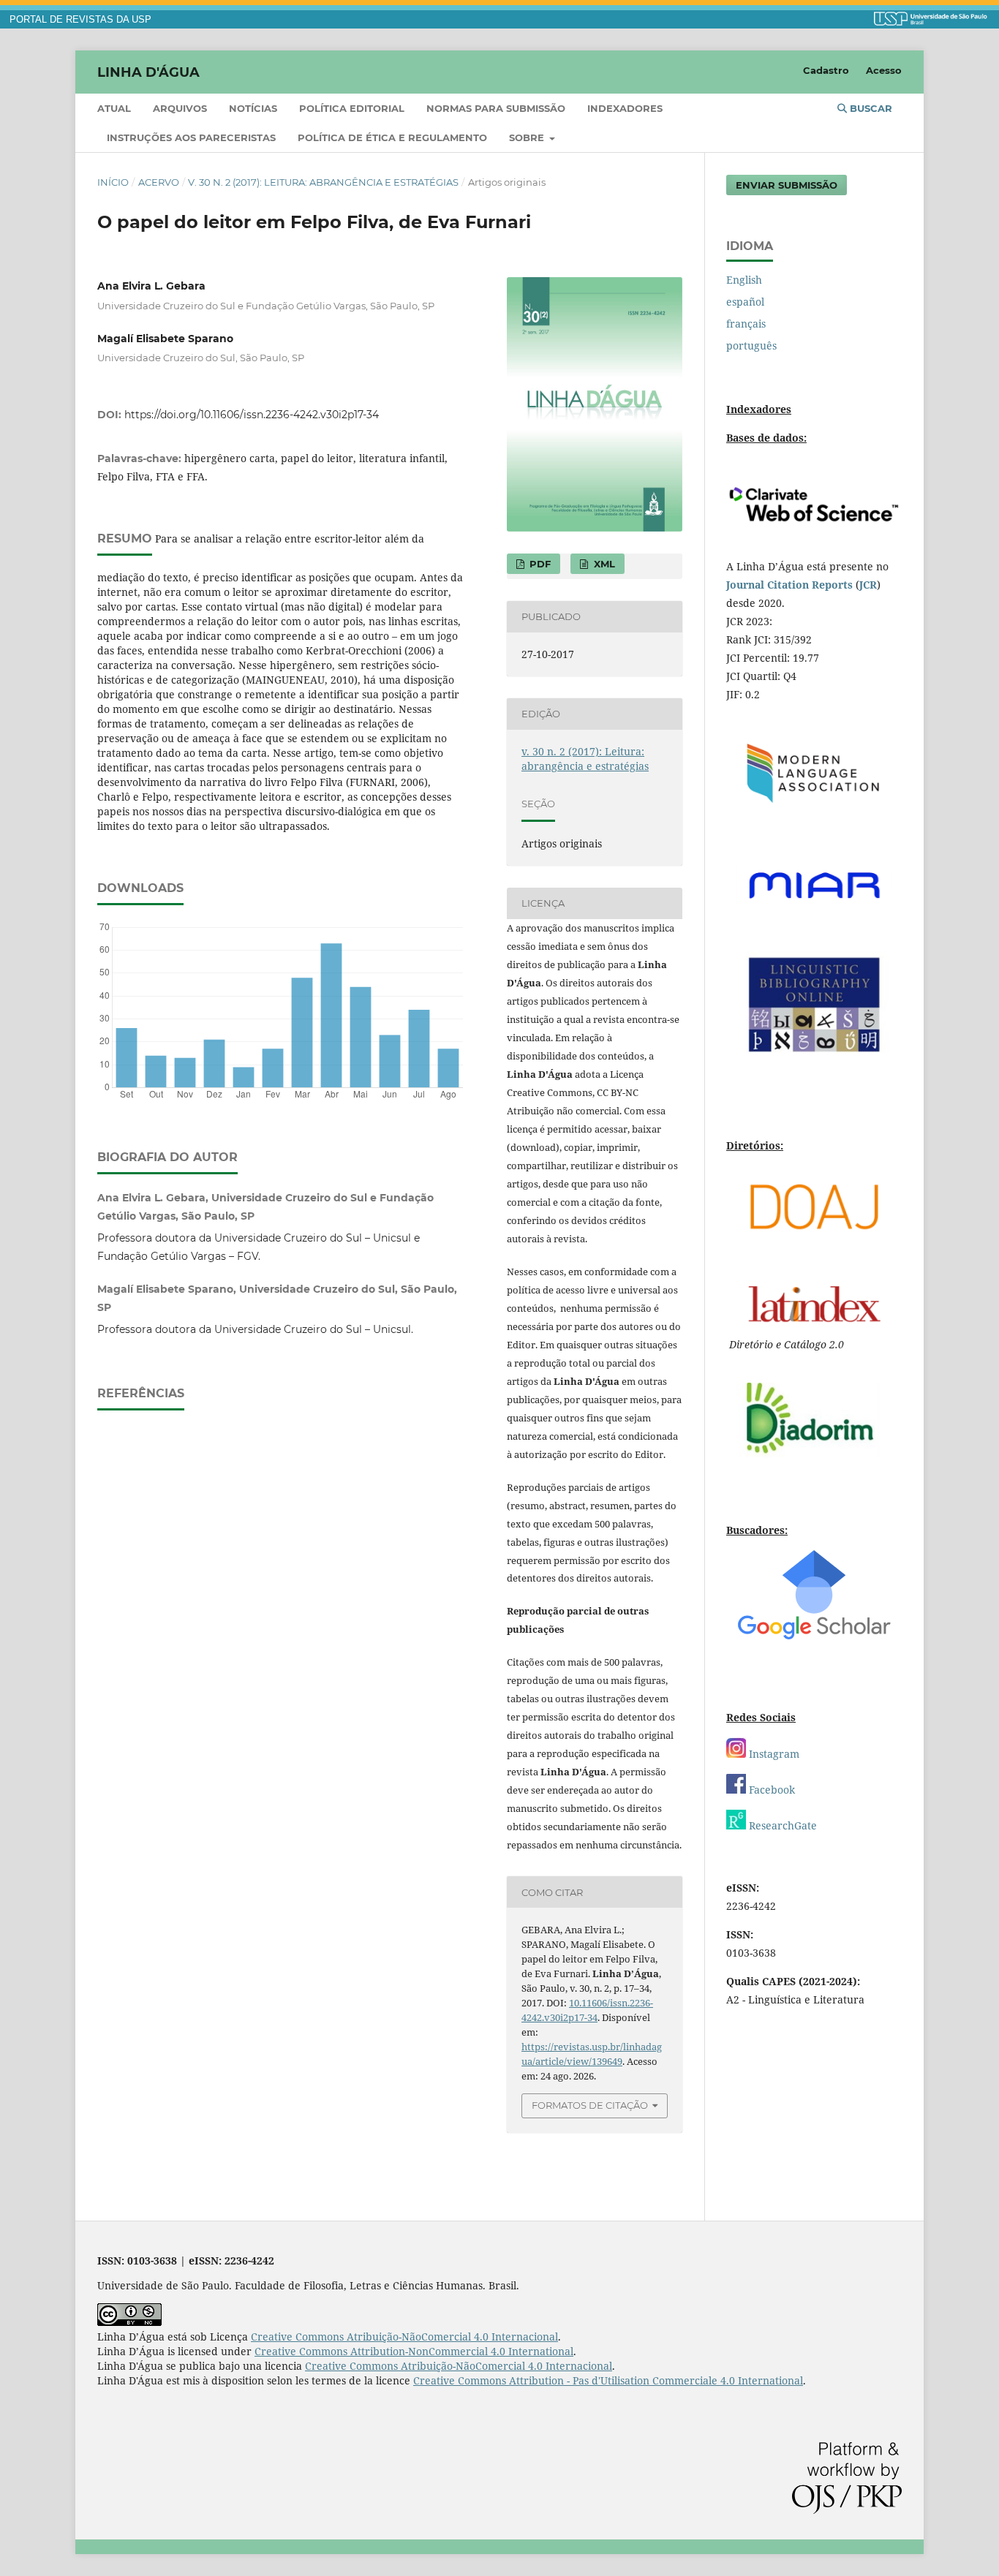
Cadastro (826, 70)
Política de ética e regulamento (392, 137)
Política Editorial (352, 108)
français (746, 324)
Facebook (770, 1790)
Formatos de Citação (590, 2105)
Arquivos (180, 108)
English (744, 280)
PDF (539, 564)
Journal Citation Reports (789, 585)
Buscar (870, 108)
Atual (114, 108)
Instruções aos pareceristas (191, 137)
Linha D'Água (148, 72)
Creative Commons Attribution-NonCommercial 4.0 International (414, 2351)
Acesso (884, 70)
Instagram (773, 1754)
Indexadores (625, 108)
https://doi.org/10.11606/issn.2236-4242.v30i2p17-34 (252, 415)
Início (113, 182)
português (751, 345)
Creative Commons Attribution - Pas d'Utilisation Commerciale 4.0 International (608, 2380)
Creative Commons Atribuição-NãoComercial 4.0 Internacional (404, 2337)
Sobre (528, 137)
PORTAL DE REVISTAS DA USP (80, 20)
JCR (868, 585)
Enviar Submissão (787, 185)
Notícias (253, 108)
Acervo (159, 182)
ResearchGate (781, 1825)
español (745, 302)
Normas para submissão (496, 108)
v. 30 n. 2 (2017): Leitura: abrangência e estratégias (323, 182)
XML (603, 564)
